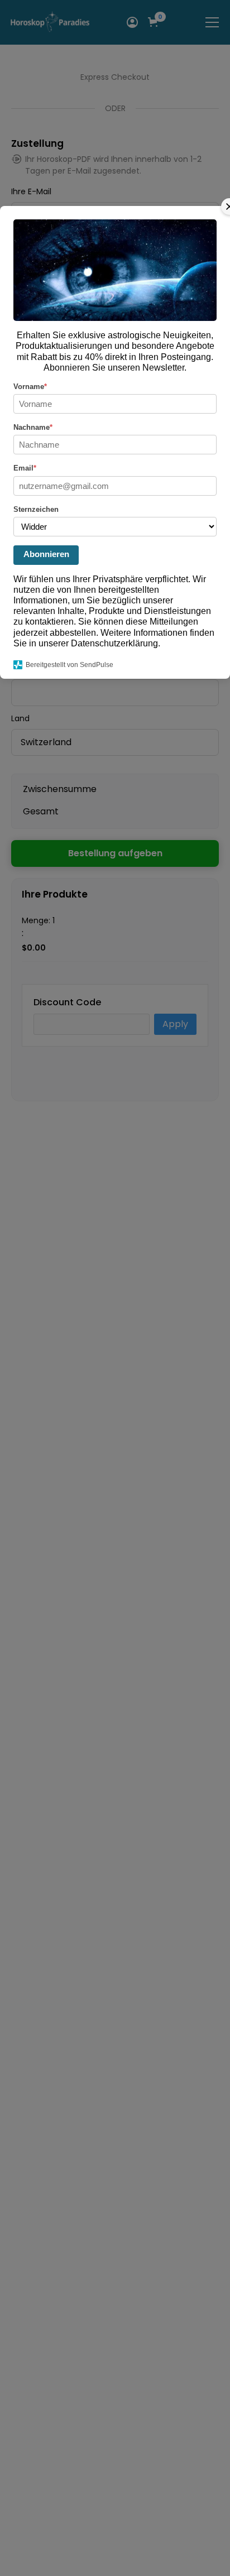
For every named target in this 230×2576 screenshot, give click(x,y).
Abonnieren (46, 554)
